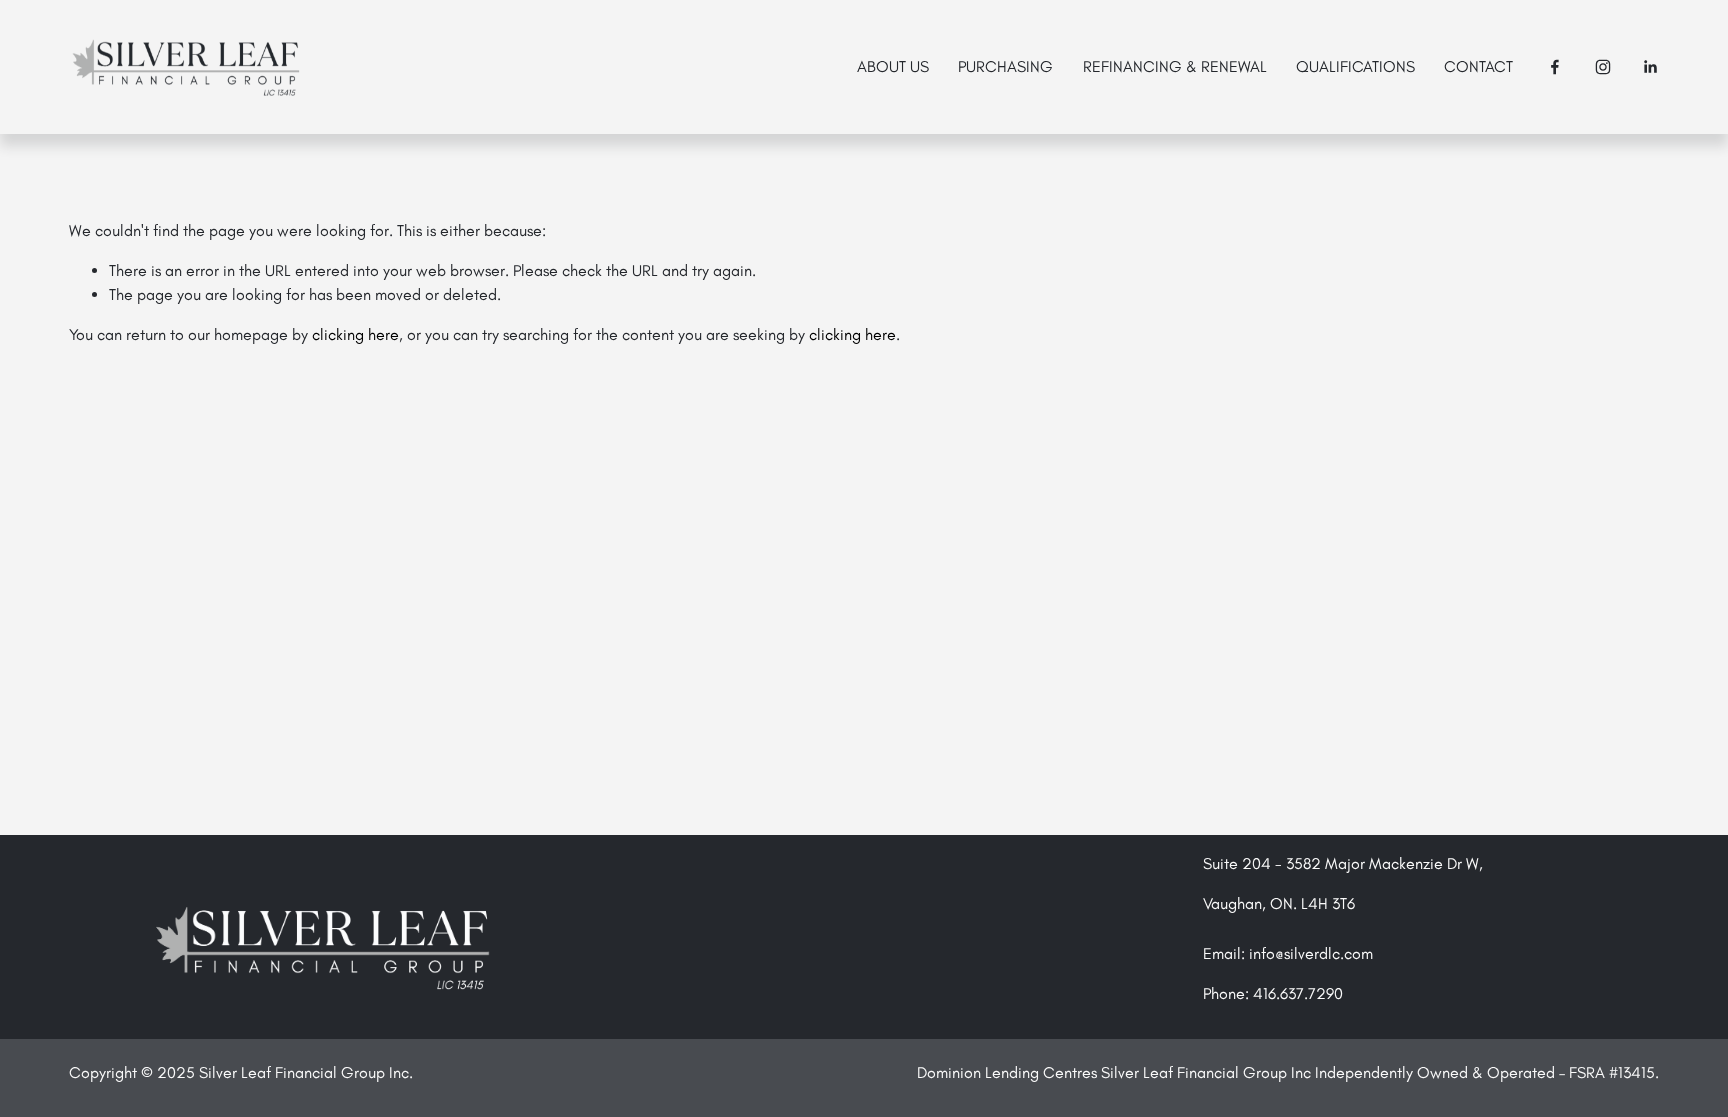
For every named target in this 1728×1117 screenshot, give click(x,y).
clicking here (355, 334)
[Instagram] (1603, 67)
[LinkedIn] (1650, 67)
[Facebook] (1555, 67)
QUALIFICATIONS (1355, 66)
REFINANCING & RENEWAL (1175, 66)
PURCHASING (1005, 66)
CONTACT (1478, 66)
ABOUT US (893, 66)
